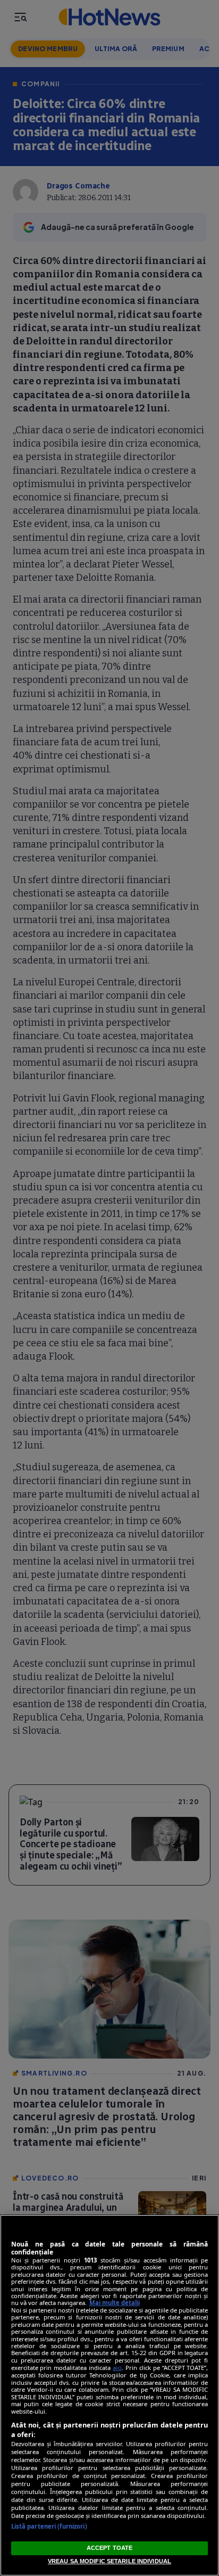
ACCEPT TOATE (109, 2548)
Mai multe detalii (115, 2303)
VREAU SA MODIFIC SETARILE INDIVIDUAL (109, 2561)
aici (117, 2368)
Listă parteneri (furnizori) (49, 2526)
